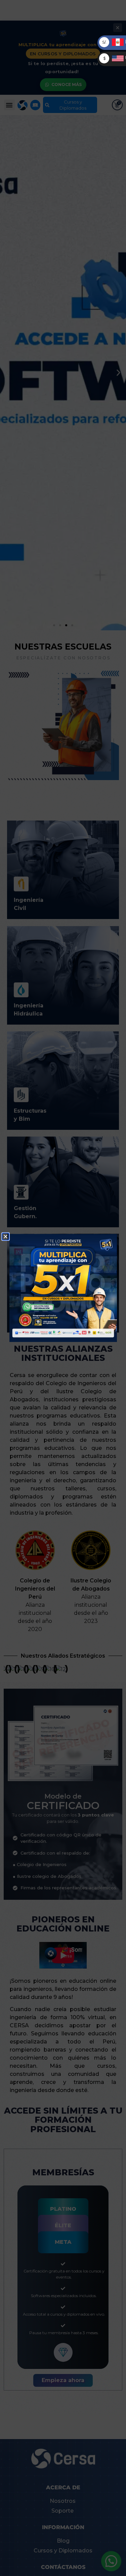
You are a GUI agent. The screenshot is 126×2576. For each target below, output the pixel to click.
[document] (63, 1288)
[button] (6, 1237)
